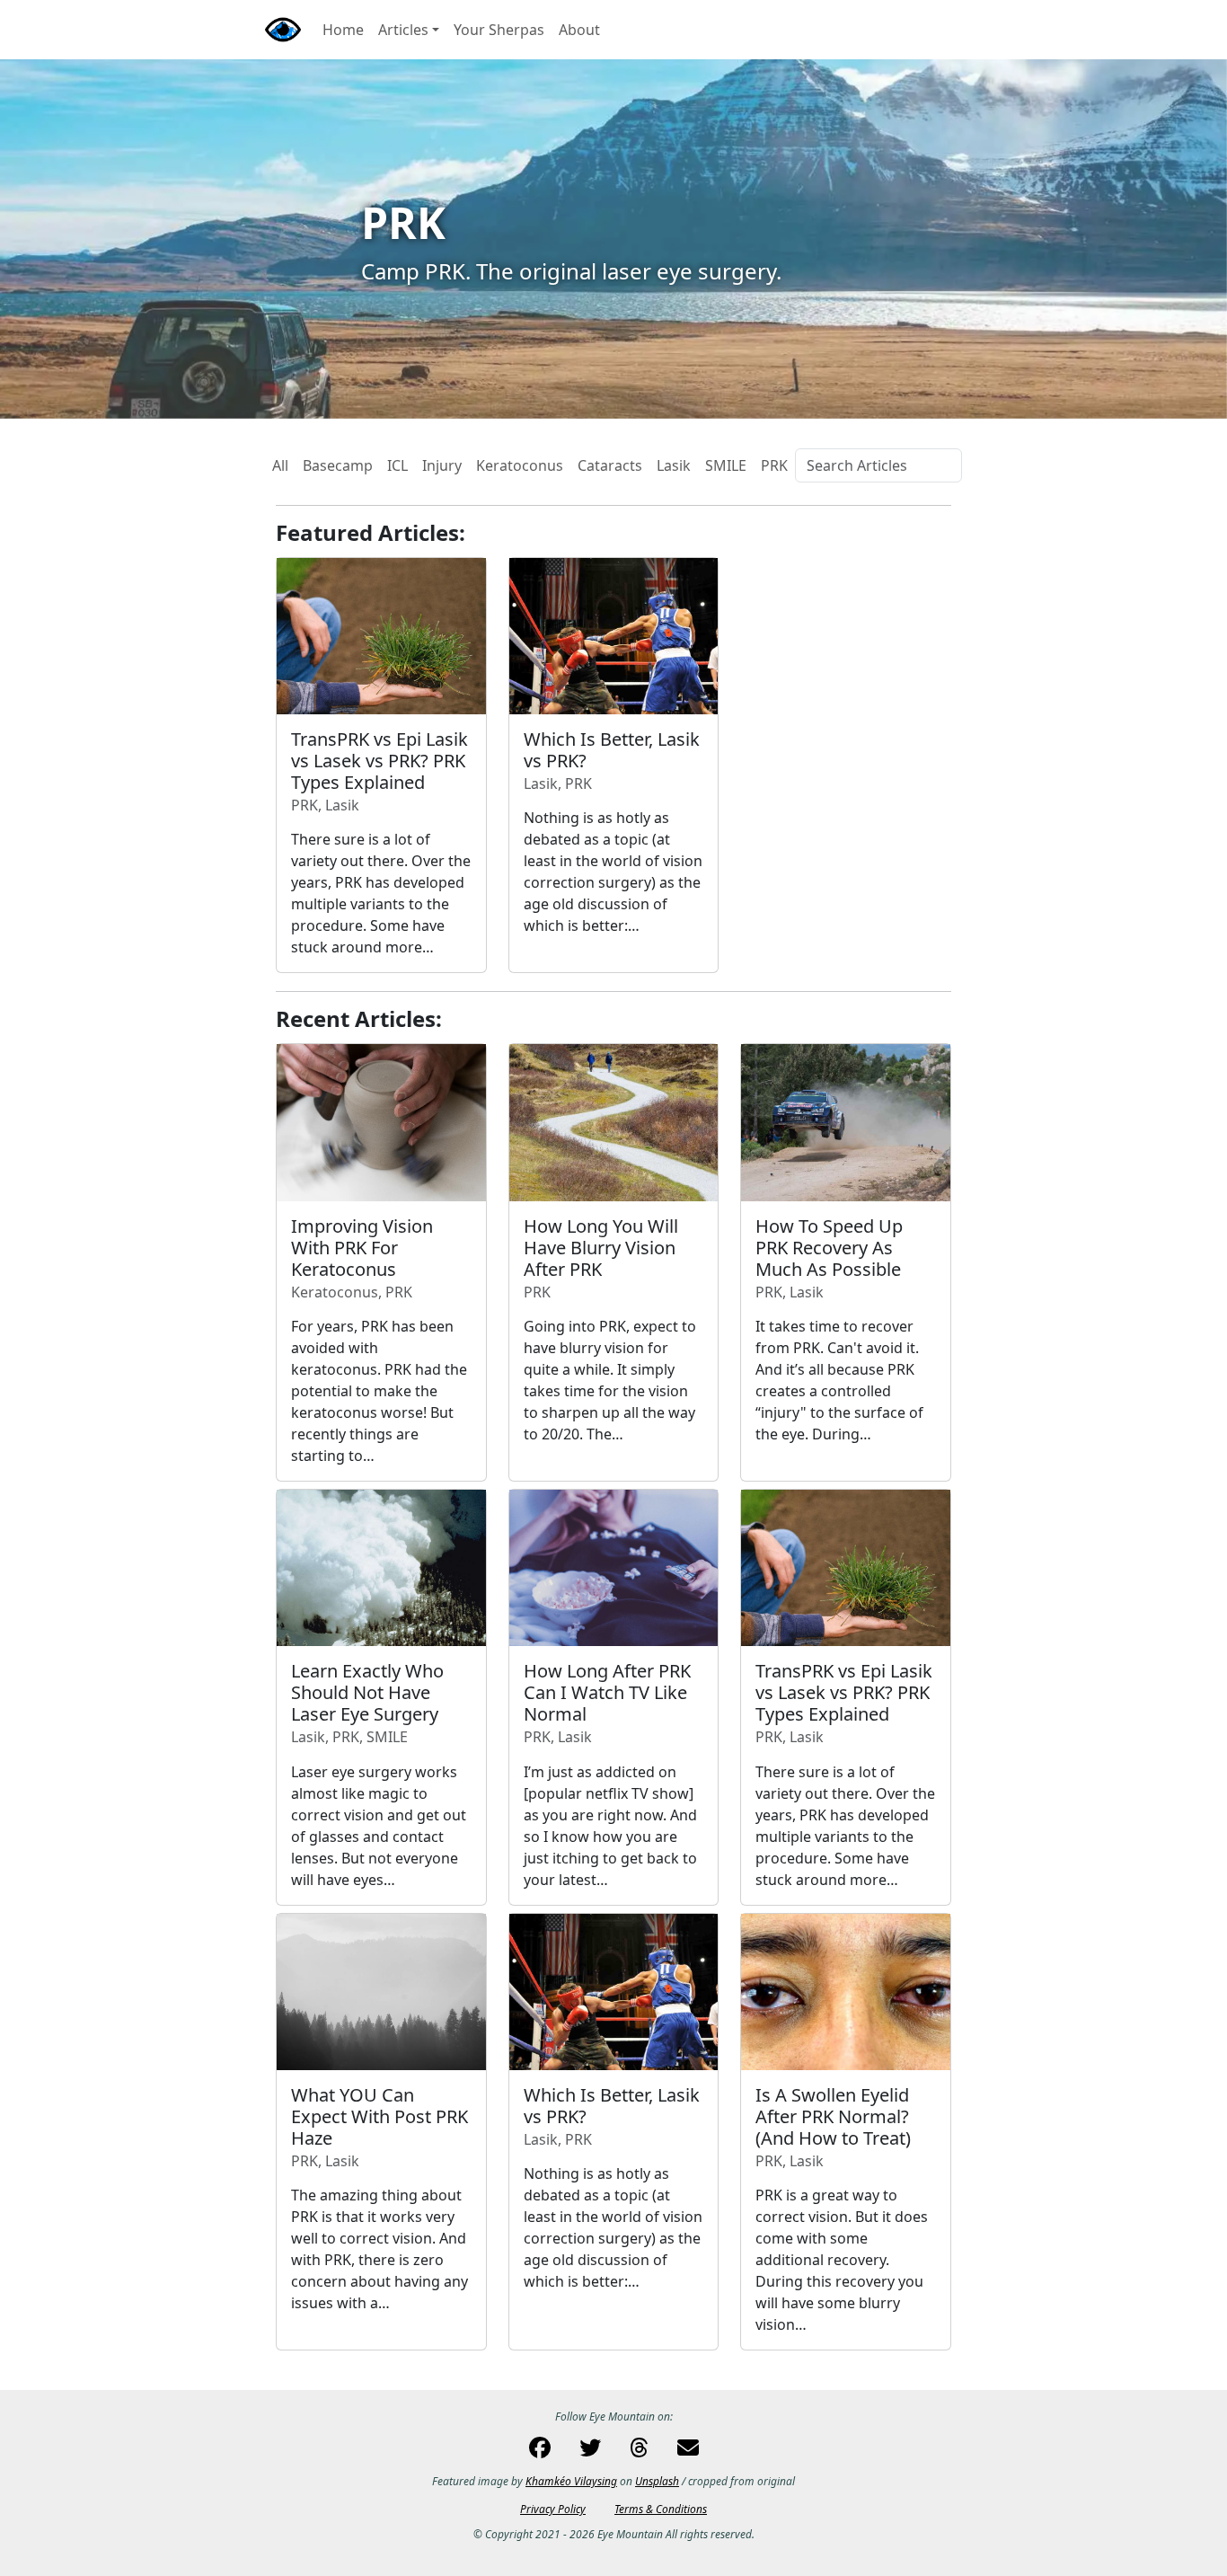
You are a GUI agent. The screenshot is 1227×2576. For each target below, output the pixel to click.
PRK (774, 465)
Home (343, 30)
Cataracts (610, 465)
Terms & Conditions (661, 2509)
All (280, 465)
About (579, 30)
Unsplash (657, 2481)
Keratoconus (520, 465)
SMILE (726, 465)
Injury (442, 465)
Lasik (674, 465)
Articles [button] (403, 30)
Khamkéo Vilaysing (571, 2481)
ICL (397, 465)
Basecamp (338, 465)
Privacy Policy (553, 2509)
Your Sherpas (499, 30)
